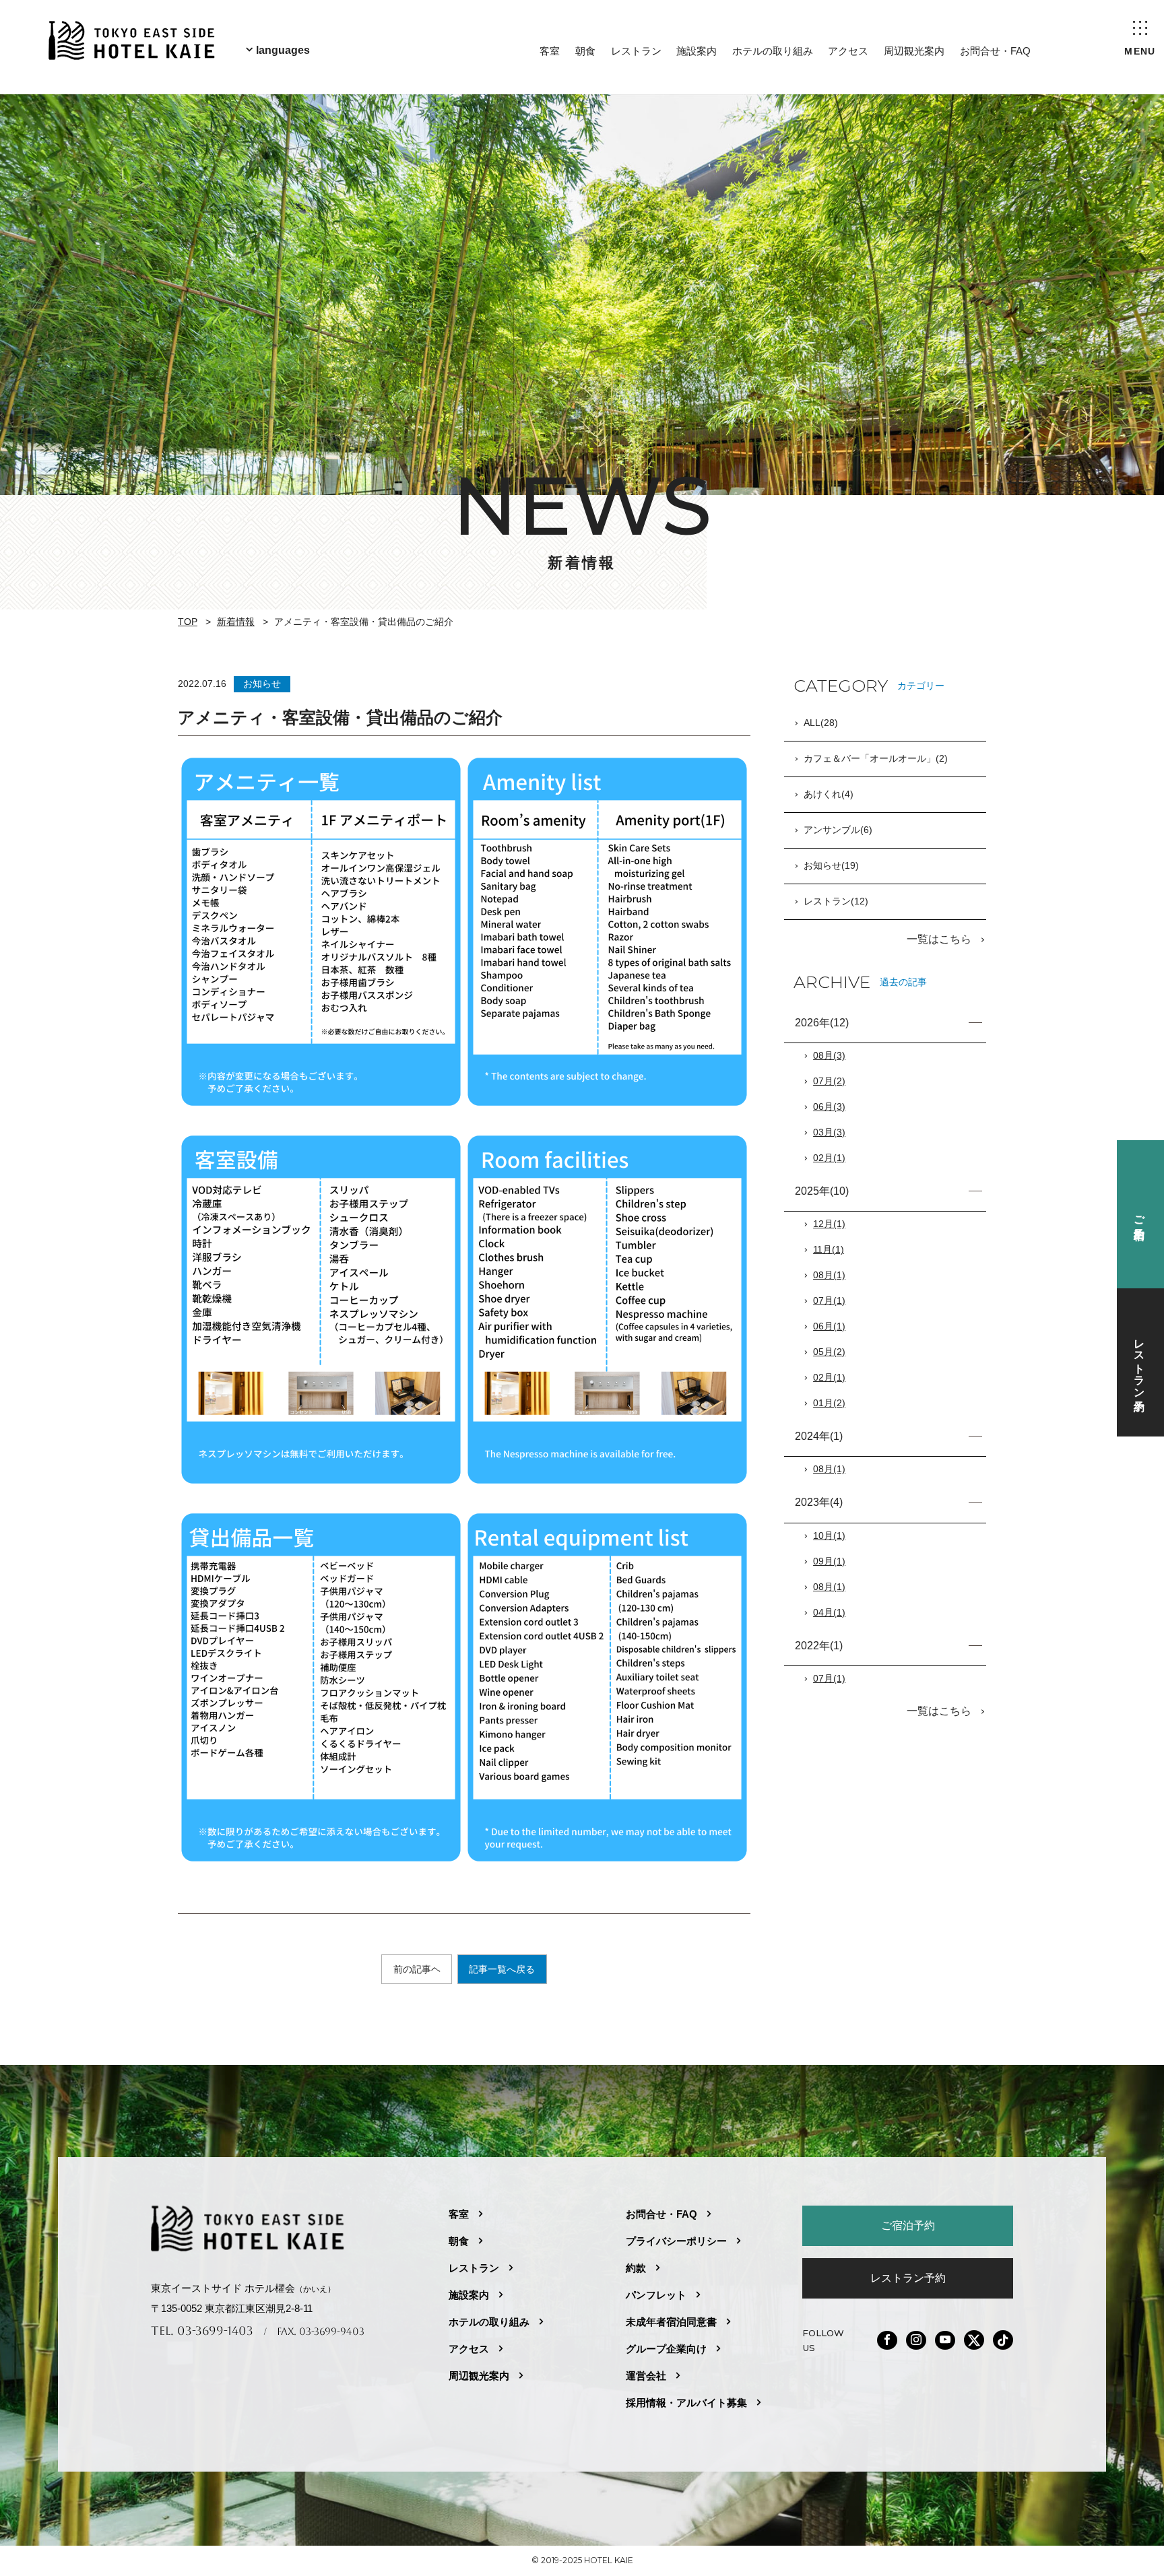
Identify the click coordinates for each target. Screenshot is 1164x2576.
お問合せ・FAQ (995, 51)
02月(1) (829, 1158)
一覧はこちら (940, 939)
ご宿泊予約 (908, 2225)
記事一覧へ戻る (502, 1969)
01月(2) (829, 1403)
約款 (636, 2268)
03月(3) (829, 1132)
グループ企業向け (666, 2349)
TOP (188, 622)
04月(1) (829, 1612)
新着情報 (236, 622)
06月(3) (829, 1107)
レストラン (636, 51)
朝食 (585, 51)
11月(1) (829, 1249)
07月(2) (829, 1081)
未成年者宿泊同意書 (671, 2322)
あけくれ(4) (829, 794)
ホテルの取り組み (773, 51)
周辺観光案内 (914, 51)
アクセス (848, 51)
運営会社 (646, 2376)
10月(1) (829, 1535)
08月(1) (829, 1275)
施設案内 (697, 51)
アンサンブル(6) (838, 830)
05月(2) (829, 1352)
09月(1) (829, 1561)
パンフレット (656, 2295)
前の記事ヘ (417, 1969)
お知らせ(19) (831, 865)
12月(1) (829, 1224)
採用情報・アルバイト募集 (686, 2403)
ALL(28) (821, 723)
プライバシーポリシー (676, 2241)
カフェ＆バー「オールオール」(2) (876, 758)
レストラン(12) (836, 901)
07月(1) (829, 1300)
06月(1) (829, 1326)
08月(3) (829, 1055)
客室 (550, 51)
